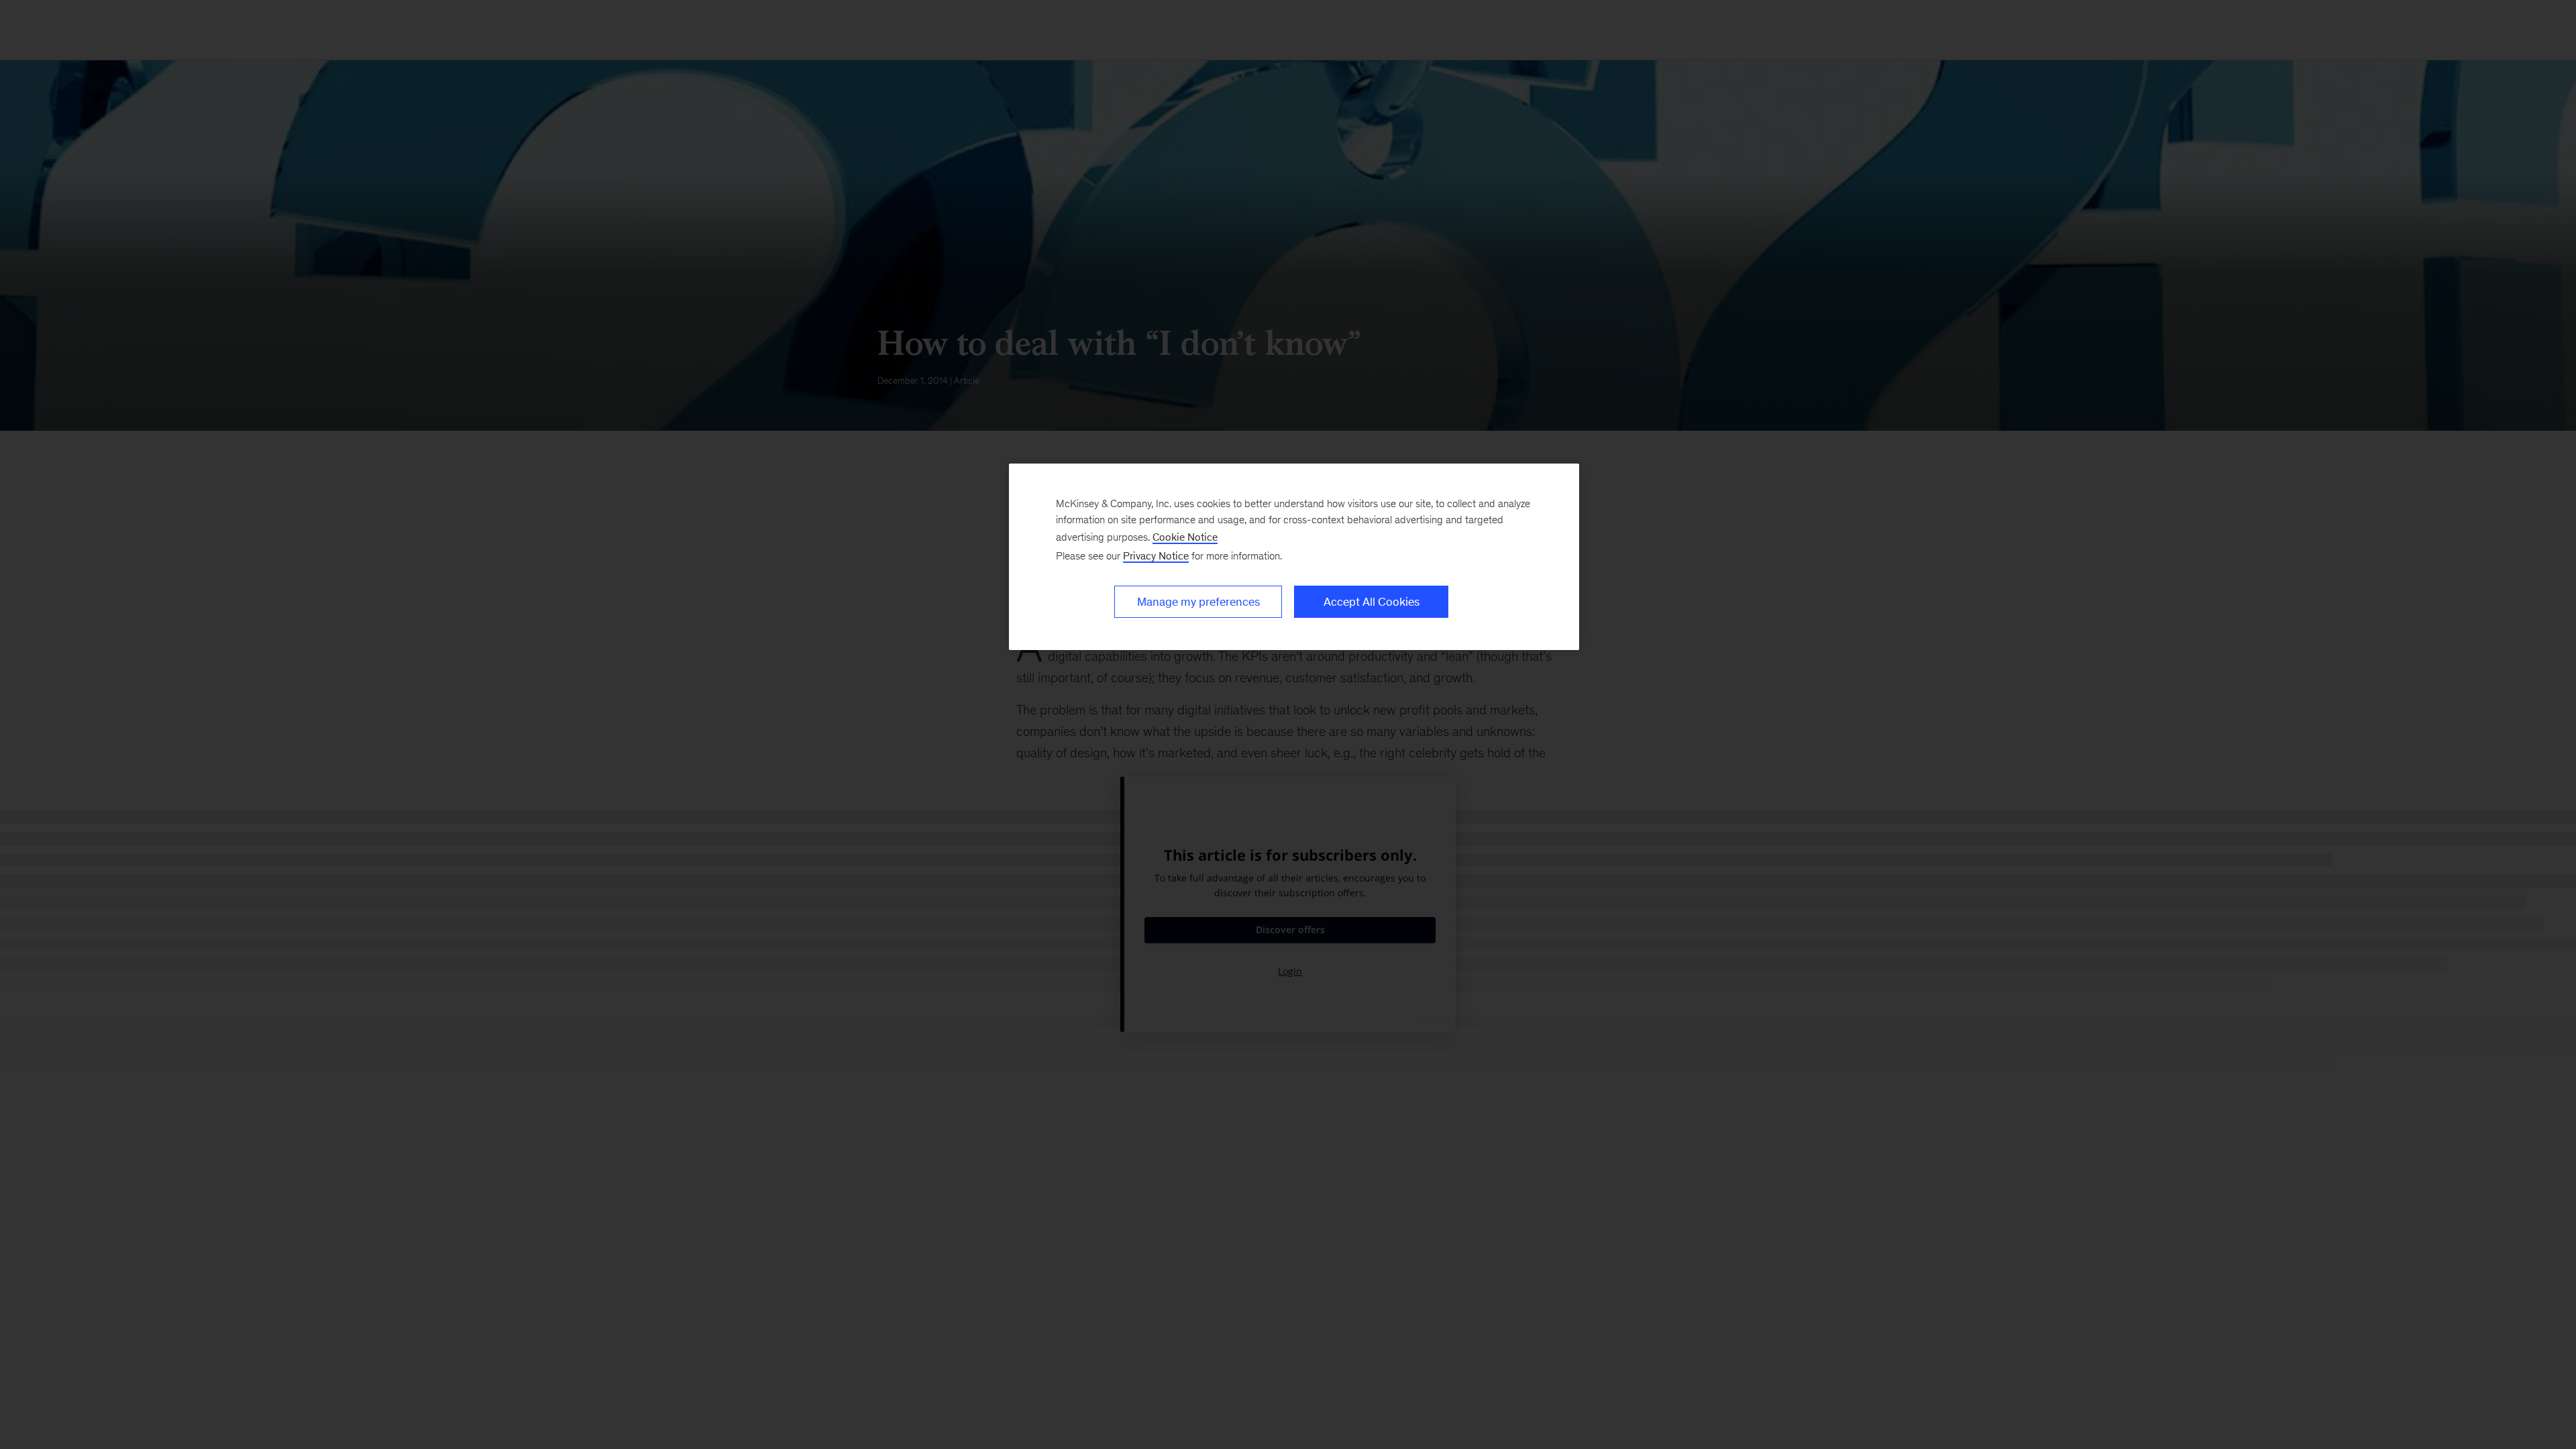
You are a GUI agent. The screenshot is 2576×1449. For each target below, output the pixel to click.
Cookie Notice (1185, 537)
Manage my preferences (1198, 602)
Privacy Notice (1156, 556)
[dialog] (1294, 557)
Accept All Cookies (1372, 602)
